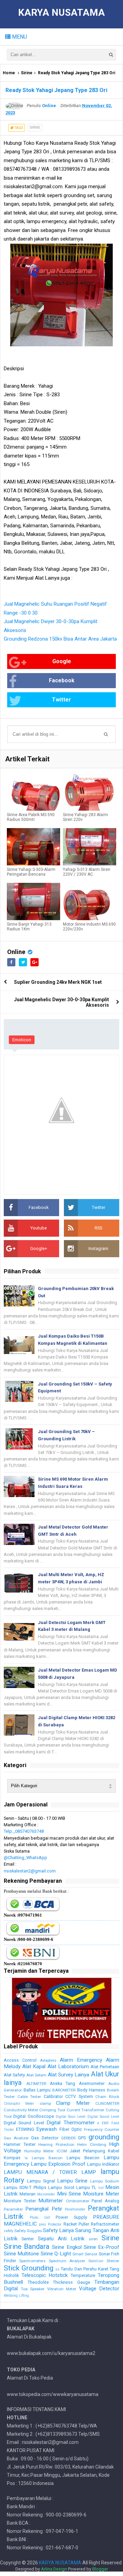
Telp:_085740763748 (24, 1831)
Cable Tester (29, 2097)
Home (9, 73)
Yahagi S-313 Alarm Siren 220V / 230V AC (87, 872)
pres (43, 2224)
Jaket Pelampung (87, 2151)
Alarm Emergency (81, 2060)
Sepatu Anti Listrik (61, 2239)
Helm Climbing (92, 2144)
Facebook (62, 680)
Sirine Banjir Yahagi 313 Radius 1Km (29, 927)
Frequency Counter (102, 2129)
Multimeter (51, 2201)
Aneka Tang (63, 2083)
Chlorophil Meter (19, 2104)
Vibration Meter (62, 2289)
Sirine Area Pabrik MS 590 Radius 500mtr (31, 817)
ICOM (62, 2151)
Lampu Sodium (105, 2181)
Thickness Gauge (72, 2282)
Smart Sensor (85, 2254)
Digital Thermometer (70, 2123)
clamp (45, 2103)
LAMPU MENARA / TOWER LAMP (50, 2172)
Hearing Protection (56, 2144)
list (101, 2188)
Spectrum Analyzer (67, 2261)
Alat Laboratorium (68, 2066)
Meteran (28, 2194)
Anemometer (92, 2083)
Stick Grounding (29, 2268)
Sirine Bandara (27, 2246)
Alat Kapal (34, 2066)
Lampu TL (86, 2187)
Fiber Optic (71, 2129)
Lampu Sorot (61, 2187)
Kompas (12, 2158)
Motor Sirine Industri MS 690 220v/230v (89, 927)
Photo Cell (40, 2218)
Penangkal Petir (44, 2209)
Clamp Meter (73, 2103)
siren (93, 2239)
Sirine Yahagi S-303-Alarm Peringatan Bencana (31, 872)
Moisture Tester (20, 2201)
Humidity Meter (39, 2151)
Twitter (61, 700)
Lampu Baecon (47, 2158)
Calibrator (53, 2096)
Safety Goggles (28, 2231)
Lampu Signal (41, 2181)
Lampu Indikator (103, 2164)
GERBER (68, 2138)
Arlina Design (54, 2569)
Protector (55, 2224)
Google (62, 661)
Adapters (48, 2060)
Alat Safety (14, 2075)
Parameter (13, 2209)
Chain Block (107, 2097)
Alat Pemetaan (105, 2067)
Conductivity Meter (21, 2110)
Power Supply (71, 2217)
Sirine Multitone (21, 2254)
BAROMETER (64, 2090)
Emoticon (22, 1040)
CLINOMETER (107, 2103)
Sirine (27, 73)
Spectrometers (32, 2261)
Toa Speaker (33, 2289)
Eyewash (46, 2129)
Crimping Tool (52, 2110)
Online (16, 952)
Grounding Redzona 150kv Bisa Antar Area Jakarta (60, 639)
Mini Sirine (69, 2194)
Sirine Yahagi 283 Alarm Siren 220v (85, 817)
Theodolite (38, 2282)
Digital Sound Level (104, 2117)
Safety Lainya (58, 2230)
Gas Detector (45, 2138)
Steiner (113, 2261)
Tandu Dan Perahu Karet (84, 2269)
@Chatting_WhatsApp (25, 1858)
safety (9, 2231)
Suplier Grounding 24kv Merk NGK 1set (58, 982)
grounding (104, 2137)
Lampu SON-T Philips (25, 2187)
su (57, 2269)
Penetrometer (75, 2209)
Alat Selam (36, 2075)
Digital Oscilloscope (33, 2116)
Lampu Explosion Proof (58, 2164)
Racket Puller (76, 2224)
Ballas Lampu (37, 2090)
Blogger (100, 2569)
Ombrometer (78, 2201)
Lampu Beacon (83, 2158)
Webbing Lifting (16, 2296)
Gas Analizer (16, 2138)
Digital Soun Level (71, 2117)
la (26, 2158)
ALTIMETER (36, 2084)
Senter (28, 2239)
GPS (82, 2138)
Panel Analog (105, 2201)
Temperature (83, 2275)
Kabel (114, 2151)
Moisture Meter (101, 2194)
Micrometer (46, 2194)
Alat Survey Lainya (69, 2075)
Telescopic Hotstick (45, 2275)
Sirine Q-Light (56, 2254)
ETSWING (25, 2129)
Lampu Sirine (72, 2181)
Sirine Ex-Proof (101, 2247)
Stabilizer (96, 2261)
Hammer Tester (20, 2144)
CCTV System (79, 2096)
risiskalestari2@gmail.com (30, 1871)
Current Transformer (86, 2110)
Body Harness (91, 2090)
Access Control (20, 2060)
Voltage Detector (99, 2289)
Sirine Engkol (67, 2247)
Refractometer (105, 2224)
